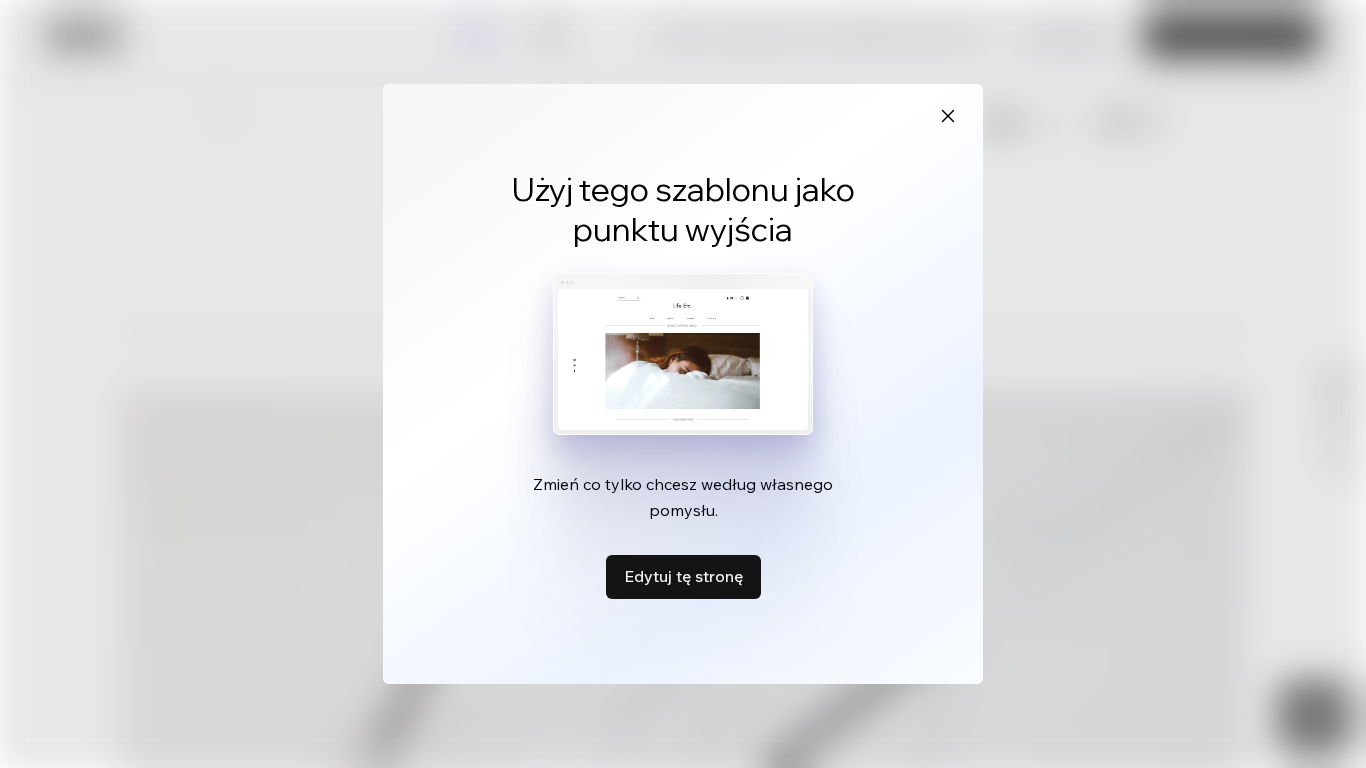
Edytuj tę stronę (683, 576)
